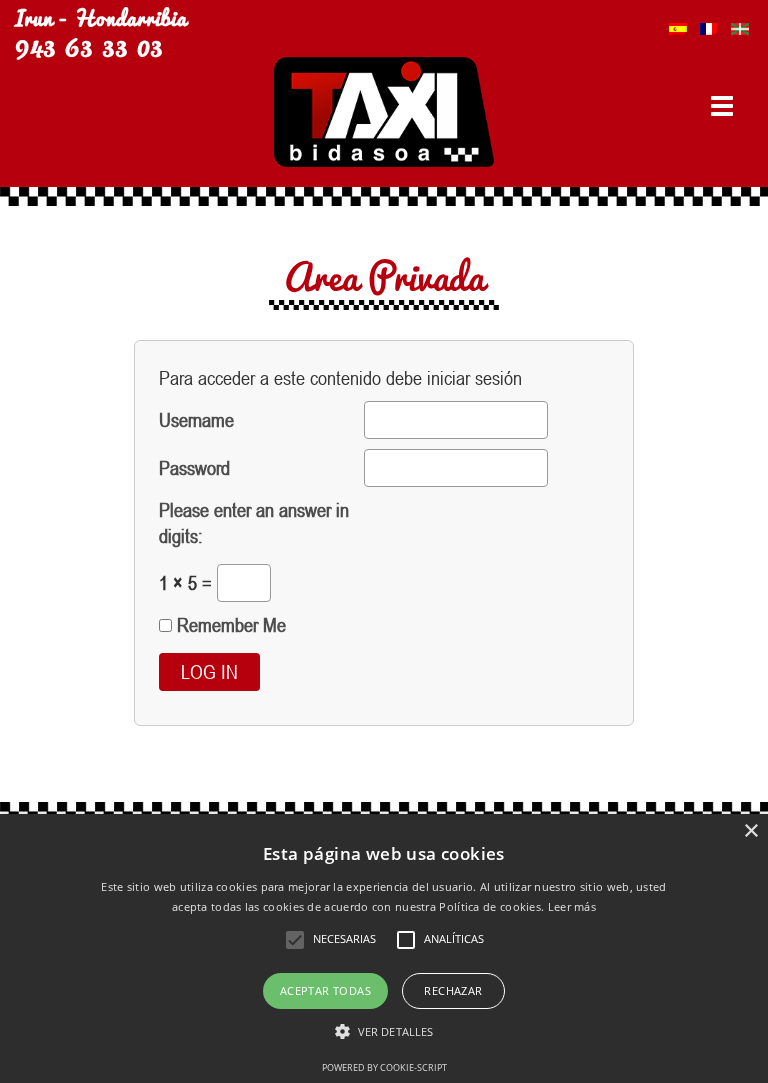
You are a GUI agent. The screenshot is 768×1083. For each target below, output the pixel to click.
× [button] (750, 831)
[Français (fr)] (709, 23)
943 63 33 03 (89, 43)
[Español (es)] (678, 23)
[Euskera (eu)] (740, 23)
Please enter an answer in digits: (254, 522)
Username (196, 419)
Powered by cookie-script (384, 1067)
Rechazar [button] (453, 990)
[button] (384, 1032)
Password (194, 467)
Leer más (572, 906)
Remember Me (229, 624)
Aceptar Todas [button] (325, 990)
